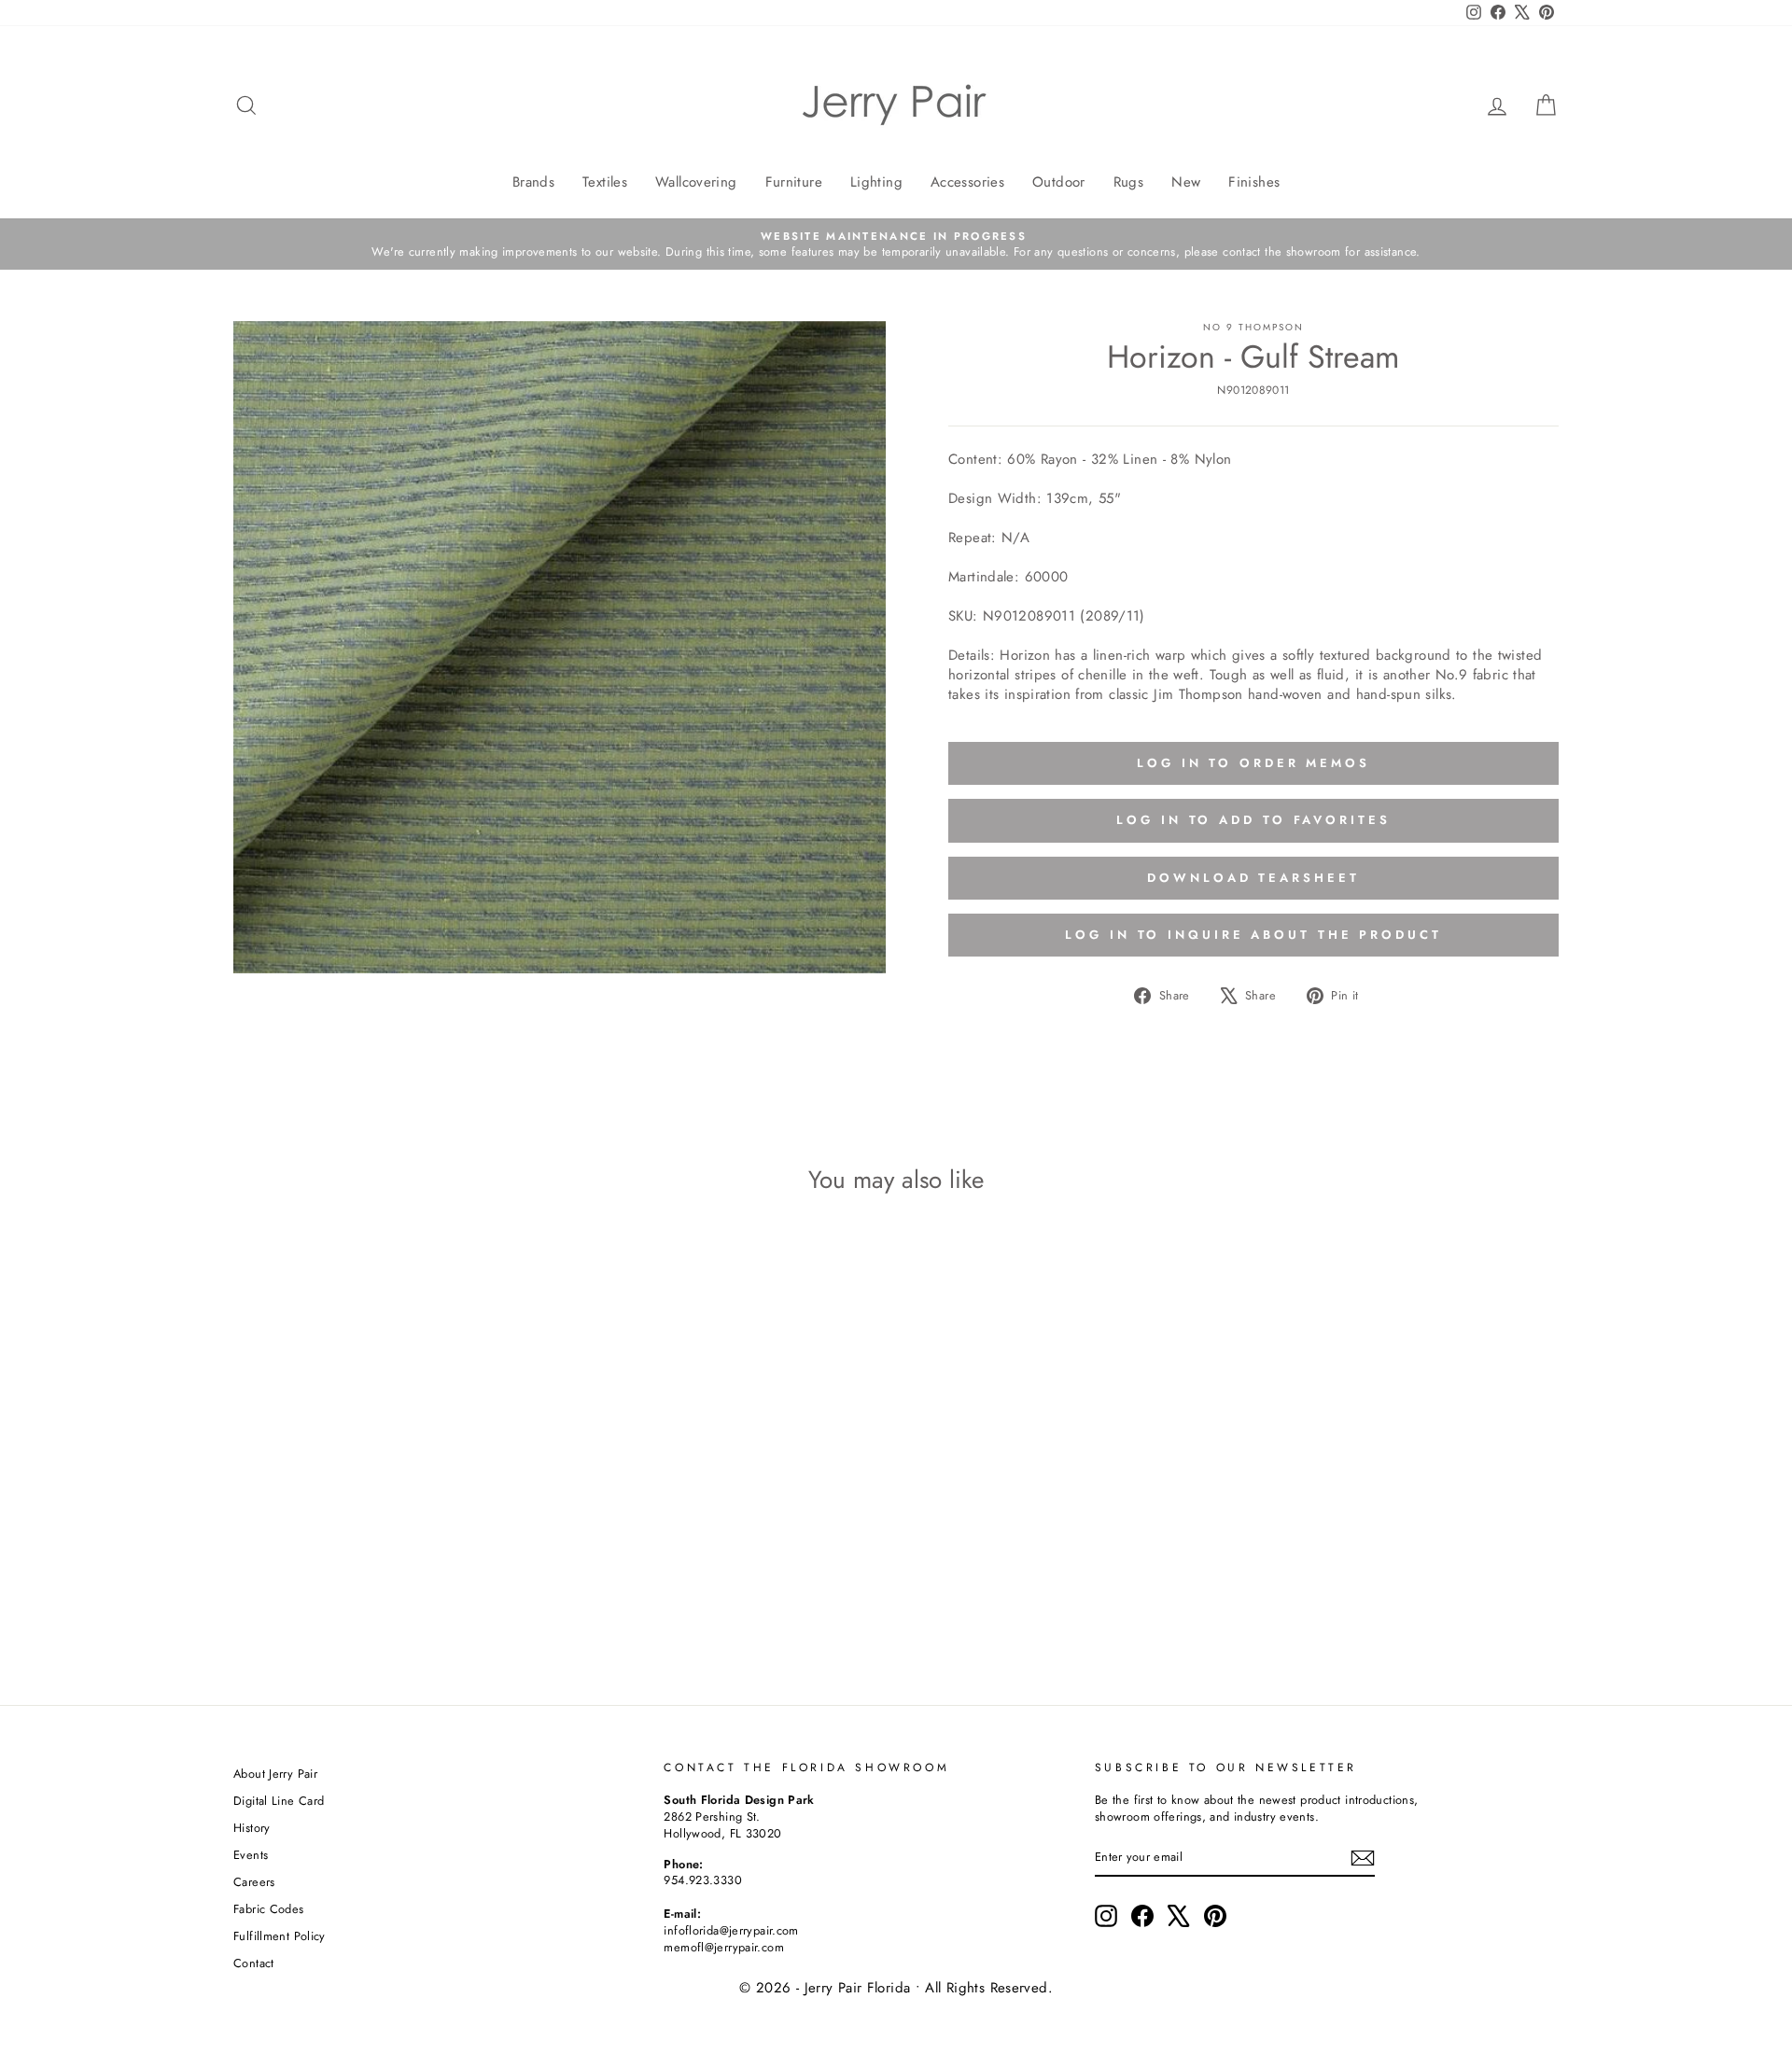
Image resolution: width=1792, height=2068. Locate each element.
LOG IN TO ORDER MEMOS (1253, 763)
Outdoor (1059, 182)
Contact (254, 1963)
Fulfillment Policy (280, 1936)
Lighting (876, 182)
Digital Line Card (279, 1801)
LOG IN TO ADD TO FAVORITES (1253, 820)
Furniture (794, 182)
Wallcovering (696, 182)
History (252, 1828)
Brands (533, 182)
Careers (254, 1882)
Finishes (1254, 182)
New (1186, 182)
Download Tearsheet (1253, 878)
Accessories (967, 182)
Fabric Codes (269, 1909)
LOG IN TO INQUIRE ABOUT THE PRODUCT (1253, 935)
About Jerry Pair (275, 1774)
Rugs (1129, 182)
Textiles (605, 182)
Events (251, 1855)
